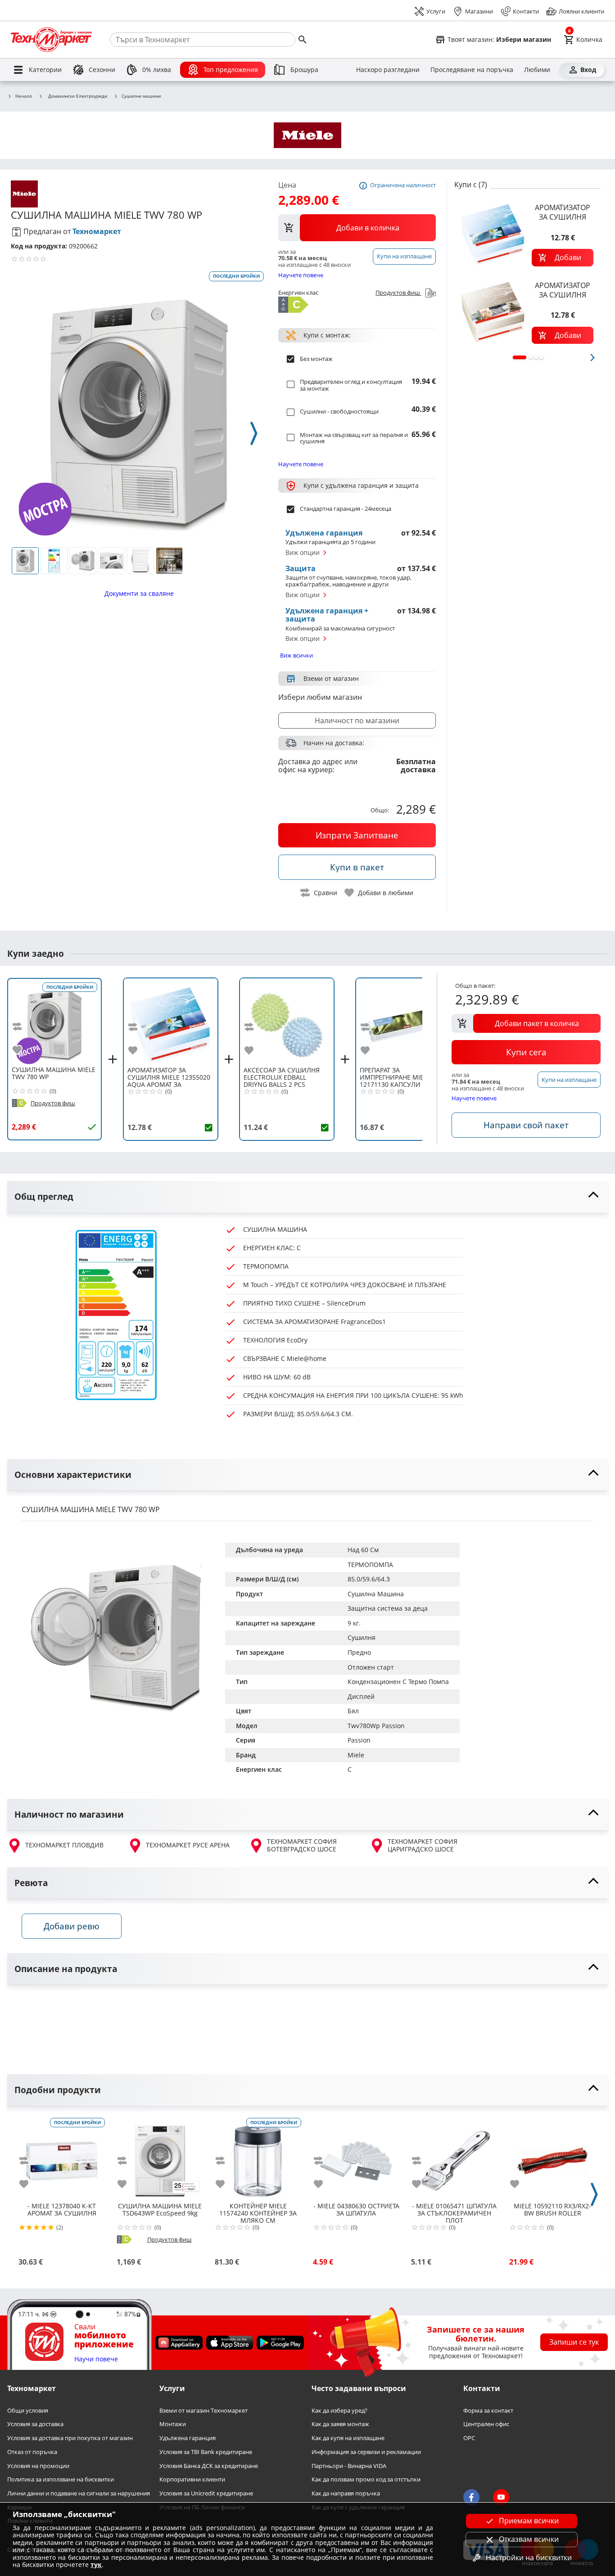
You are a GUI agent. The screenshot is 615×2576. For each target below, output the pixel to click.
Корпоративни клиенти (192, 2479)
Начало (24, 96)
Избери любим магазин (320, 697)
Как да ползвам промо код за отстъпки (366, 2479)
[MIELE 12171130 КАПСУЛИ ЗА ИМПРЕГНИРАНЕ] (403, 1022)
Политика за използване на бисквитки (61, 2479)
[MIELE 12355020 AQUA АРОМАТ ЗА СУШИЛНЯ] (171, 1022)
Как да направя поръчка (346, 2493)
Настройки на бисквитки (529, 2558)
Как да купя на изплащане (348, 2438)
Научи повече (96, 2359)
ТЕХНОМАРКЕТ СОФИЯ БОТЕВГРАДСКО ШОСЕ (302, 1845)
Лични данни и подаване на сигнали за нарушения (79, 2493)
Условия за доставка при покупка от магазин (70, 2438)
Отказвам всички (529, 2539)
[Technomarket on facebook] (471, 2497)
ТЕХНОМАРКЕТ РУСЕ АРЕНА (188, 1845)
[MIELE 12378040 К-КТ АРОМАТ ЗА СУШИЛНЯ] (62, 2157)
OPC (469, 2438)
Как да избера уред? (339, 2410)
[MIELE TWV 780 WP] (54, 1022)
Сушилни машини (141, 96)
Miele (356, 1755)
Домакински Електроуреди (78, 96)
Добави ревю (72, 1926)
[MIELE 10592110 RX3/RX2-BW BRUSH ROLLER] (552, 2157)
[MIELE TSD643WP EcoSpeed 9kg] (160, 2157)
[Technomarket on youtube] (501, 2497)
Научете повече (301, 275)
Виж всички (296, 655)
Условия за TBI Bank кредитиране (206, 2452)
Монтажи (173, 2424)
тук (96, 2565)
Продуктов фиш (398, 293)
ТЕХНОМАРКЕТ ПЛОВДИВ (64, 1845)
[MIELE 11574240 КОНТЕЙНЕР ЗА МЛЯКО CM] (258, 2157)
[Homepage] (51, 40)
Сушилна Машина (376, 1594)
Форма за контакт (488, 2410)
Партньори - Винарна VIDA (349, 2466)
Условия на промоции (38, 2466)
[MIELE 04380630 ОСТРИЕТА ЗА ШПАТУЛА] (356, 2157)
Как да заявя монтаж (340, 2424)
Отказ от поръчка (32, 2452)
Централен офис (486, 2424)
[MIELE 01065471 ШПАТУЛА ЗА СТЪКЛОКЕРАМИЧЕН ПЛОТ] (454, 2157)
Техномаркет (97, 231)
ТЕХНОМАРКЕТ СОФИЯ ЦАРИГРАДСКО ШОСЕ (423, 1845)
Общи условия (28, 2410)
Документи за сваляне (139, 593)
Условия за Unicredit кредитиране (206, 2493)
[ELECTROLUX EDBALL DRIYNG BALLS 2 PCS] (287, 1022)
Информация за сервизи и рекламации (366, 2452)
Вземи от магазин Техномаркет (203, 2410)
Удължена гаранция (188, 2438)
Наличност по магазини (357, 721)
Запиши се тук (574, 2342)
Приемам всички (529, 2521)
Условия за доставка (35, 2424)
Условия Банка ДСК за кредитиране (209, 2466)
